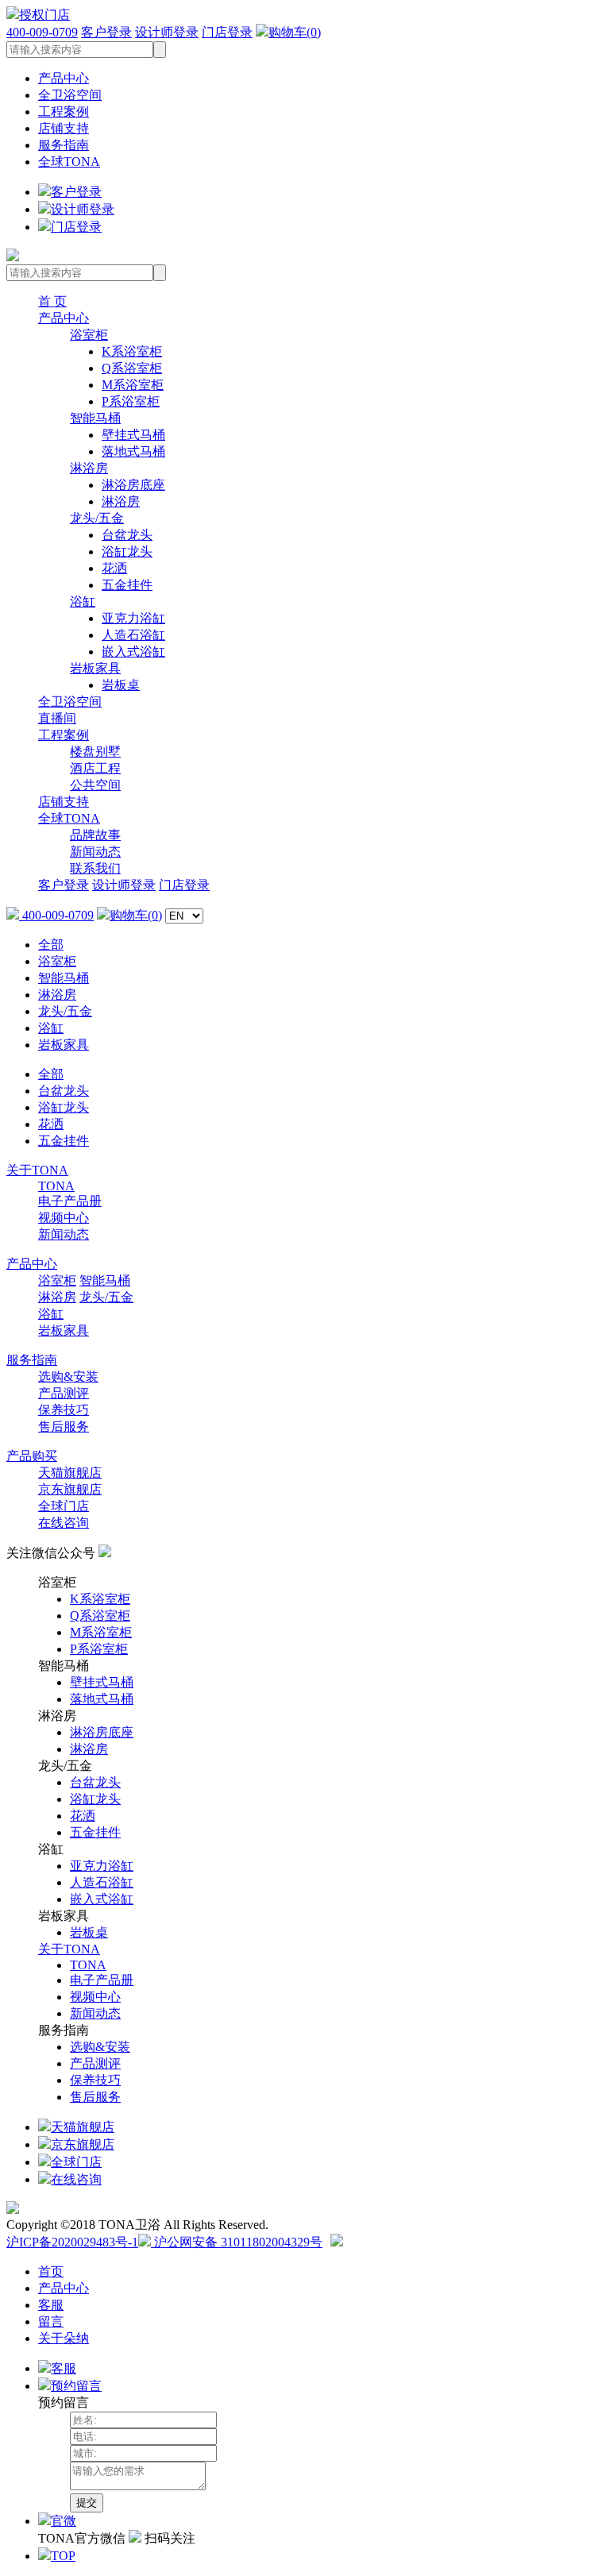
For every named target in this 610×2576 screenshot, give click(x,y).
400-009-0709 (42, 32)
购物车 (295, 32)
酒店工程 (95, 768)
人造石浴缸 (133, 635)
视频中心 (64, 1218)
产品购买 (32, 1456)
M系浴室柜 (133, 385)
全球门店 (64, 1506)
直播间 (57, 718)
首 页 (52, 301)
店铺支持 (64, 128)
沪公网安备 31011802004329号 (237, 2242)
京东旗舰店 (70, 1489)
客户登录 (106, 32)
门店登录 (227, 32)
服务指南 (64, 145)
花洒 (114, 568)
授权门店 (44, 15)
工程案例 (64, 112)
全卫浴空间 (70, 95)
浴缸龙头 (127, 551)
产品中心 (64, 78)
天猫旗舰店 (70, 1473)
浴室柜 (89, 335)
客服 (51, 2305)
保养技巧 (64, 1410)
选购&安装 (68, 1377)
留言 (51, 2321)
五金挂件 (127, 585)
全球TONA (69, 162)
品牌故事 (95, 835)
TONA (56, 1186)
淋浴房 (89, 468)
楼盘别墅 (95, 752)
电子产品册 (70, 1201)
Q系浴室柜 (132, 368)
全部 (51, 945)
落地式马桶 (133, 451)
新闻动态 (95, 852)
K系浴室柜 (132, 351)
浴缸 (83, 602)
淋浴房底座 (133, 485)
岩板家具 (95, 668)
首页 (51, 2271)
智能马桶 (95, 418)
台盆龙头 (127, 535)
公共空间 (95, 785)
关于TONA (37, 1170)
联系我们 (95, 868)
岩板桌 (121, 685)
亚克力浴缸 (133, 618)
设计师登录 (167, 32)
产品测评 (64, 1393)
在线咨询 (64, 1523)
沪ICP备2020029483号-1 (72, 2242)
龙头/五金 (97, 518)
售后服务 (64, 1427)
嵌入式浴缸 (133, 652)
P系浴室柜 (131, 401)
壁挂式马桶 (133, 435)
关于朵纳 (64, 2338)
